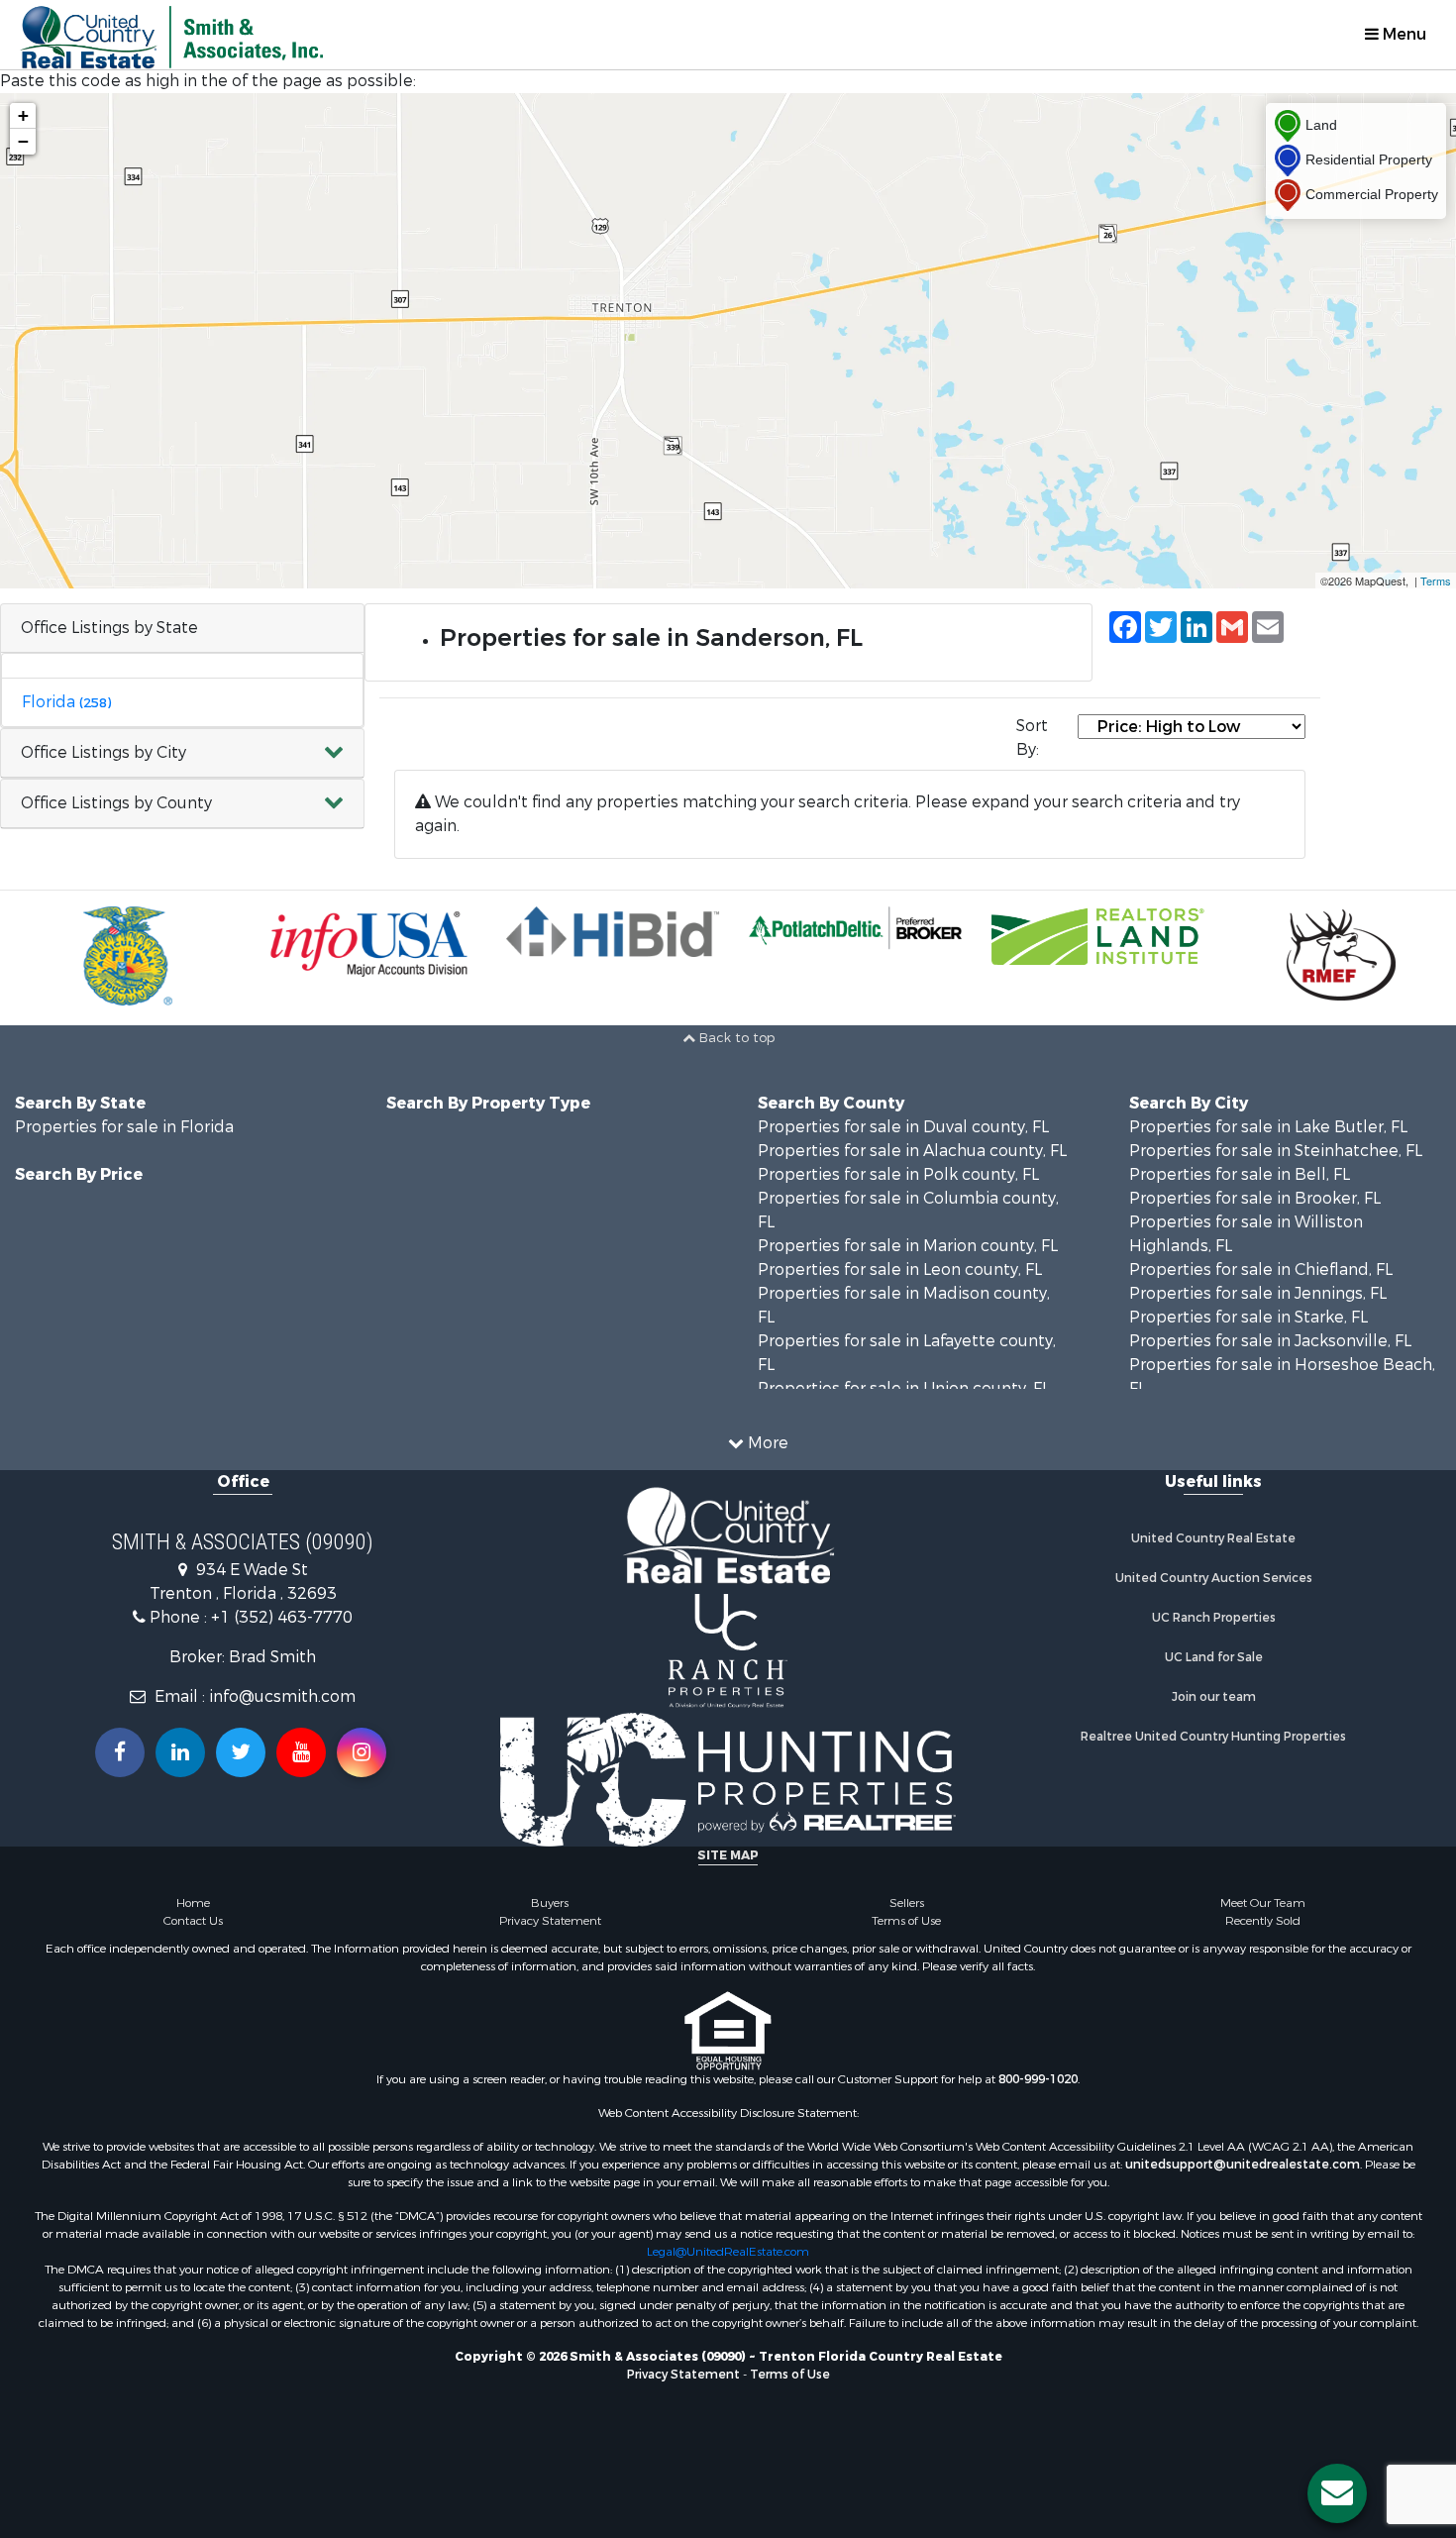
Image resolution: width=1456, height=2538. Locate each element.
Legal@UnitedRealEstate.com (728, 2252)
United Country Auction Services (1214, 1578)
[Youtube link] (301, 1752)
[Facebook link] (120, 1752)
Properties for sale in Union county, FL (904, 1388)
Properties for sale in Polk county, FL (898, 1174)
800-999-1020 (1038, 2079)
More (766, 1443)
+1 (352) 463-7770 (282, 1617)
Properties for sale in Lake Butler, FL (1268, 1127)
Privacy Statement (550, 1921)
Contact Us (193, 1921)
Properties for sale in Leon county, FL (900, 1269)
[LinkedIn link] (180, 1752)
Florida (66, 702)
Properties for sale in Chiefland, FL (1261, 1269)
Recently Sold (1263, 1921)
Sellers (907, 1903)
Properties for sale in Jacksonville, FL (1270, 1341)
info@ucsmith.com (282, 1696)
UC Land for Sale (1214, 1657)
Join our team (1214, 1697)
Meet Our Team (1263, 1903)
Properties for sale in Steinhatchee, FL (1276, 1151)
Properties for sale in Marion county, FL (908, 1246)
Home (193, 1903)
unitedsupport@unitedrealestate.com (1243, 2165)
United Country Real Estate (1213, 1538)
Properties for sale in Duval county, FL (903, 1127)
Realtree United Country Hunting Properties (1213, 1737)
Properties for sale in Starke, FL (1248, 1317)
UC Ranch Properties (1214, 1618)
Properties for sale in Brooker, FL (1255, 1198)
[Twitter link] (241, 1752)
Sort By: (1032, 738)
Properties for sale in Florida (124, 1127)
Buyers (550, 1903)
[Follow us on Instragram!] (362, 1752)
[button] (182, 753)
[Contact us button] (1337, 2493)
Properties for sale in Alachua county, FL (912, 1151)
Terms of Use (906, 1921)
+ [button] (23, 115)
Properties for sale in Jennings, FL (1258, 1293)
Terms (1436, 581)
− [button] (23, 141)
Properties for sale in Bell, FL (1240, 1174)
